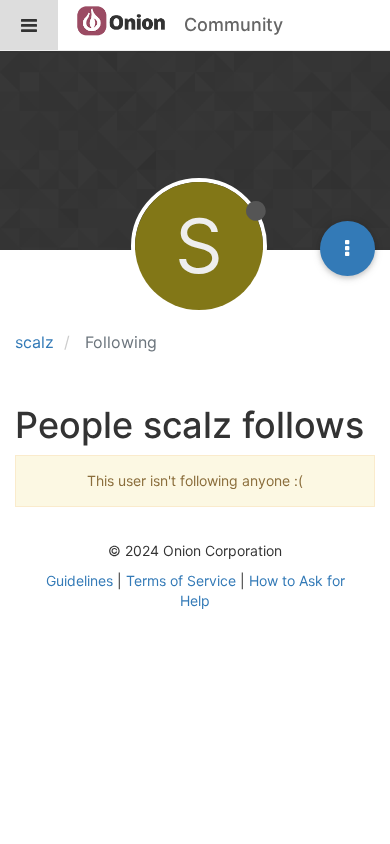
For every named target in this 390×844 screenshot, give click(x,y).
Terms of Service (181, 580)
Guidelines (79, 580)
